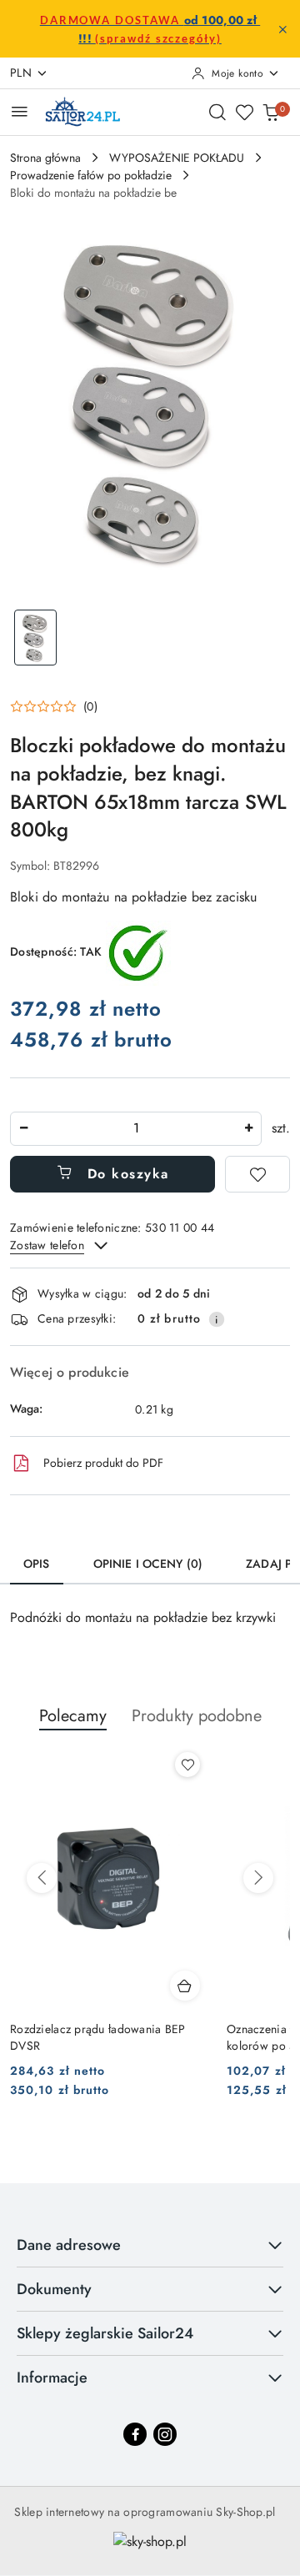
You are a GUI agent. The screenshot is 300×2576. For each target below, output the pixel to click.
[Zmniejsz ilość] (23, 1129)
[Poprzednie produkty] (42, 1878)
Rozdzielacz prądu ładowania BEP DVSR (98, 2037)
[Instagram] (165, 2434)
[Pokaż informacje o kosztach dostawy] (217, 1319)
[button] (54, 706)
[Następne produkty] (258, 1878)
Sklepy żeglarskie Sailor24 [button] (105, 2333)
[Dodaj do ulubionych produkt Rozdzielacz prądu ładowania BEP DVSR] (187, 1765)
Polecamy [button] (73, 1716)
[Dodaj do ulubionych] (257, 1174)
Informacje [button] (52, 2378)
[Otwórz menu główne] (20, 111)
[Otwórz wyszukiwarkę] (217, 112)
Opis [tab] (37, 1564)
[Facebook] (135, 2434)
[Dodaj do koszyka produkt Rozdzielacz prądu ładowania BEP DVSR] (185, 1986)
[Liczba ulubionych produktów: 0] (244, 112)
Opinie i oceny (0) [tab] (148, 1564)
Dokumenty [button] (54, 2289)
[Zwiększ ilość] (248, 1129)
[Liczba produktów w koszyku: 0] (271, 112)
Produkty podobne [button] (197, 1716)
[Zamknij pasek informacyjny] (282, 29)
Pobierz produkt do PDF (103, 1463)
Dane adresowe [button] (69, 2245)
